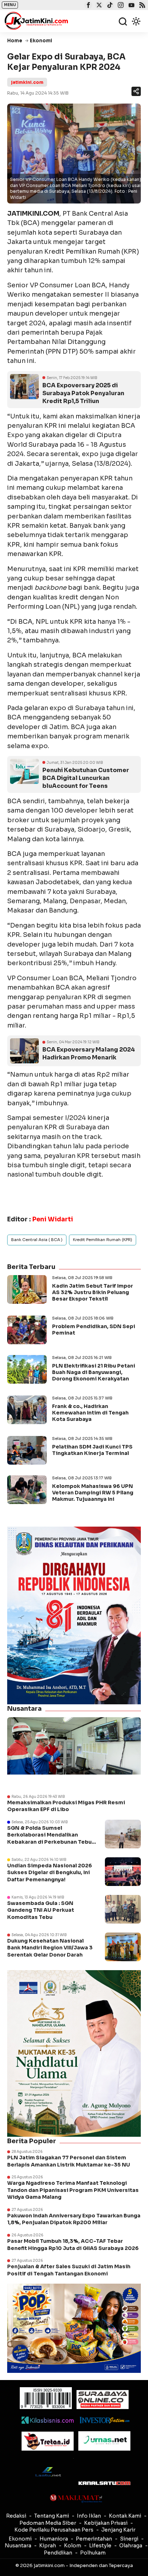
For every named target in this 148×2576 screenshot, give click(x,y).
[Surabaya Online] (103, 2400)
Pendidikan (58, 2553)
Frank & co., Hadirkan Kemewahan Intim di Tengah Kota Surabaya (90, 1413)
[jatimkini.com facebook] (87, 6)
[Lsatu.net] (48, 2472)
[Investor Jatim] (104, 2420)
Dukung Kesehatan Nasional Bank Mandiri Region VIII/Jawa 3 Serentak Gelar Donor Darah (50, 1948)
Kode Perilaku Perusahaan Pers (54, 2530)
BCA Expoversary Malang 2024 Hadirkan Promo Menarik (89, 1054)
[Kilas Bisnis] (48, 2420)
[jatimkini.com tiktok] (109, 6)
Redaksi (16, 2516)
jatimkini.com (27, 82)
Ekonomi (20, 2539)
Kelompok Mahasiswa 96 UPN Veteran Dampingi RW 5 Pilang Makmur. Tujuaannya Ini (93, 1493)
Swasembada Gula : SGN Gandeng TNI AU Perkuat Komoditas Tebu (41, 1910)
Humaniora (54, 2539)
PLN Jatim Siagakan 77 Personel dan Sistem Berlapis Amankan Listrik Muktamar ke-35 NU (69, 2161)
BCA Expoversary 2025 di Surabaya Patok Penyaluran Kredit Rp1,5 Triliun (83, 393)
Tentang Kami (52, 2516)
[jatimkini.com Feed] (141, 6)
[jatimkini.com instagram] (120, 6)
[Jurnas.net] (104, 2441)
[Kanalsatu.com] (104, 2483)
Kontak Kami (125, 2516)
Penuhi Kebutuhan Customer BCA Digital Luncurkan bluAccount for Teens (86, 778)
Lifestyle (100, 2546)
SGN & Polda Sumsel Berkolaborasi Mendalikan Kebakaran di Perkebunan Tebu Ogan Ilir (49, 1838)
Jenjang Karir (118, 2530)
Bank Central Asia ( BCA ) (37, 1240)
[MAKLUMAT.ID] (76, 2499)
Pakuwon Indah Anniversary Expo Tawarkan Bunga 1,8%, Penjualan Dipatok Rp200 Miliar (74, 2219)
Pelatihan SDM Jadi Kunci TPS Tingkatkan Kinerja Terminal (92, 1450)
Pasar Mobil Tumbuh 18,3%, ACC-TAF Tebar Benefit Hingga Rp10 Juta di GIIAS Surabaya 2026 (73, 2245)
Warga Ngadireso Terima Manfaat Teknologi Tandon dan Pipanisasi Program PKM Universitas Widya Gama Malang (73, 2190)
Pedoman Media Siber (48, 2523)
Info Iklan (89, 2516)
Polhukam (93, 2553)
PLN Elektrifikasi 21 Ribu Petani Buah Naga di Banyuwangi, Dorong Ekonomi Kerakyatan (94, 1372)
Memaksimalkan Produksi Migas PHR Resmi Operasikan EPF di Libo (66, 1806)
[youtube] (131, 6)
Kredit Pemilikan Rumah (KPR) (103, 1240)
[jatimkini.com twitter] (98, 6)
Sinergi (129, 2539)
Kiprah (48, 2546)
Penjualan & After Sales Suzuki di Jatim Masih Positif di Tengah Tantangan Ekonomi (69, 2270)
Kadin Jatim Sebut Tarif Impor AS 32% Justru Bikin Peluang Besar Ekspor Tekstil (92, 1292)
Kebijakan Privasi (106, 2523)
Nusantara (18, 2546)
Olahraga (131, 2546)
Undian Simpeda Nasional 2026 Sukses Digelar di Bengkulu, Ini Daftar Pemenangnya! (50, 1873)
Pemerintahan (94, 2539)
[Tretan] (48, 2441)
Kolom (73, 2546)
